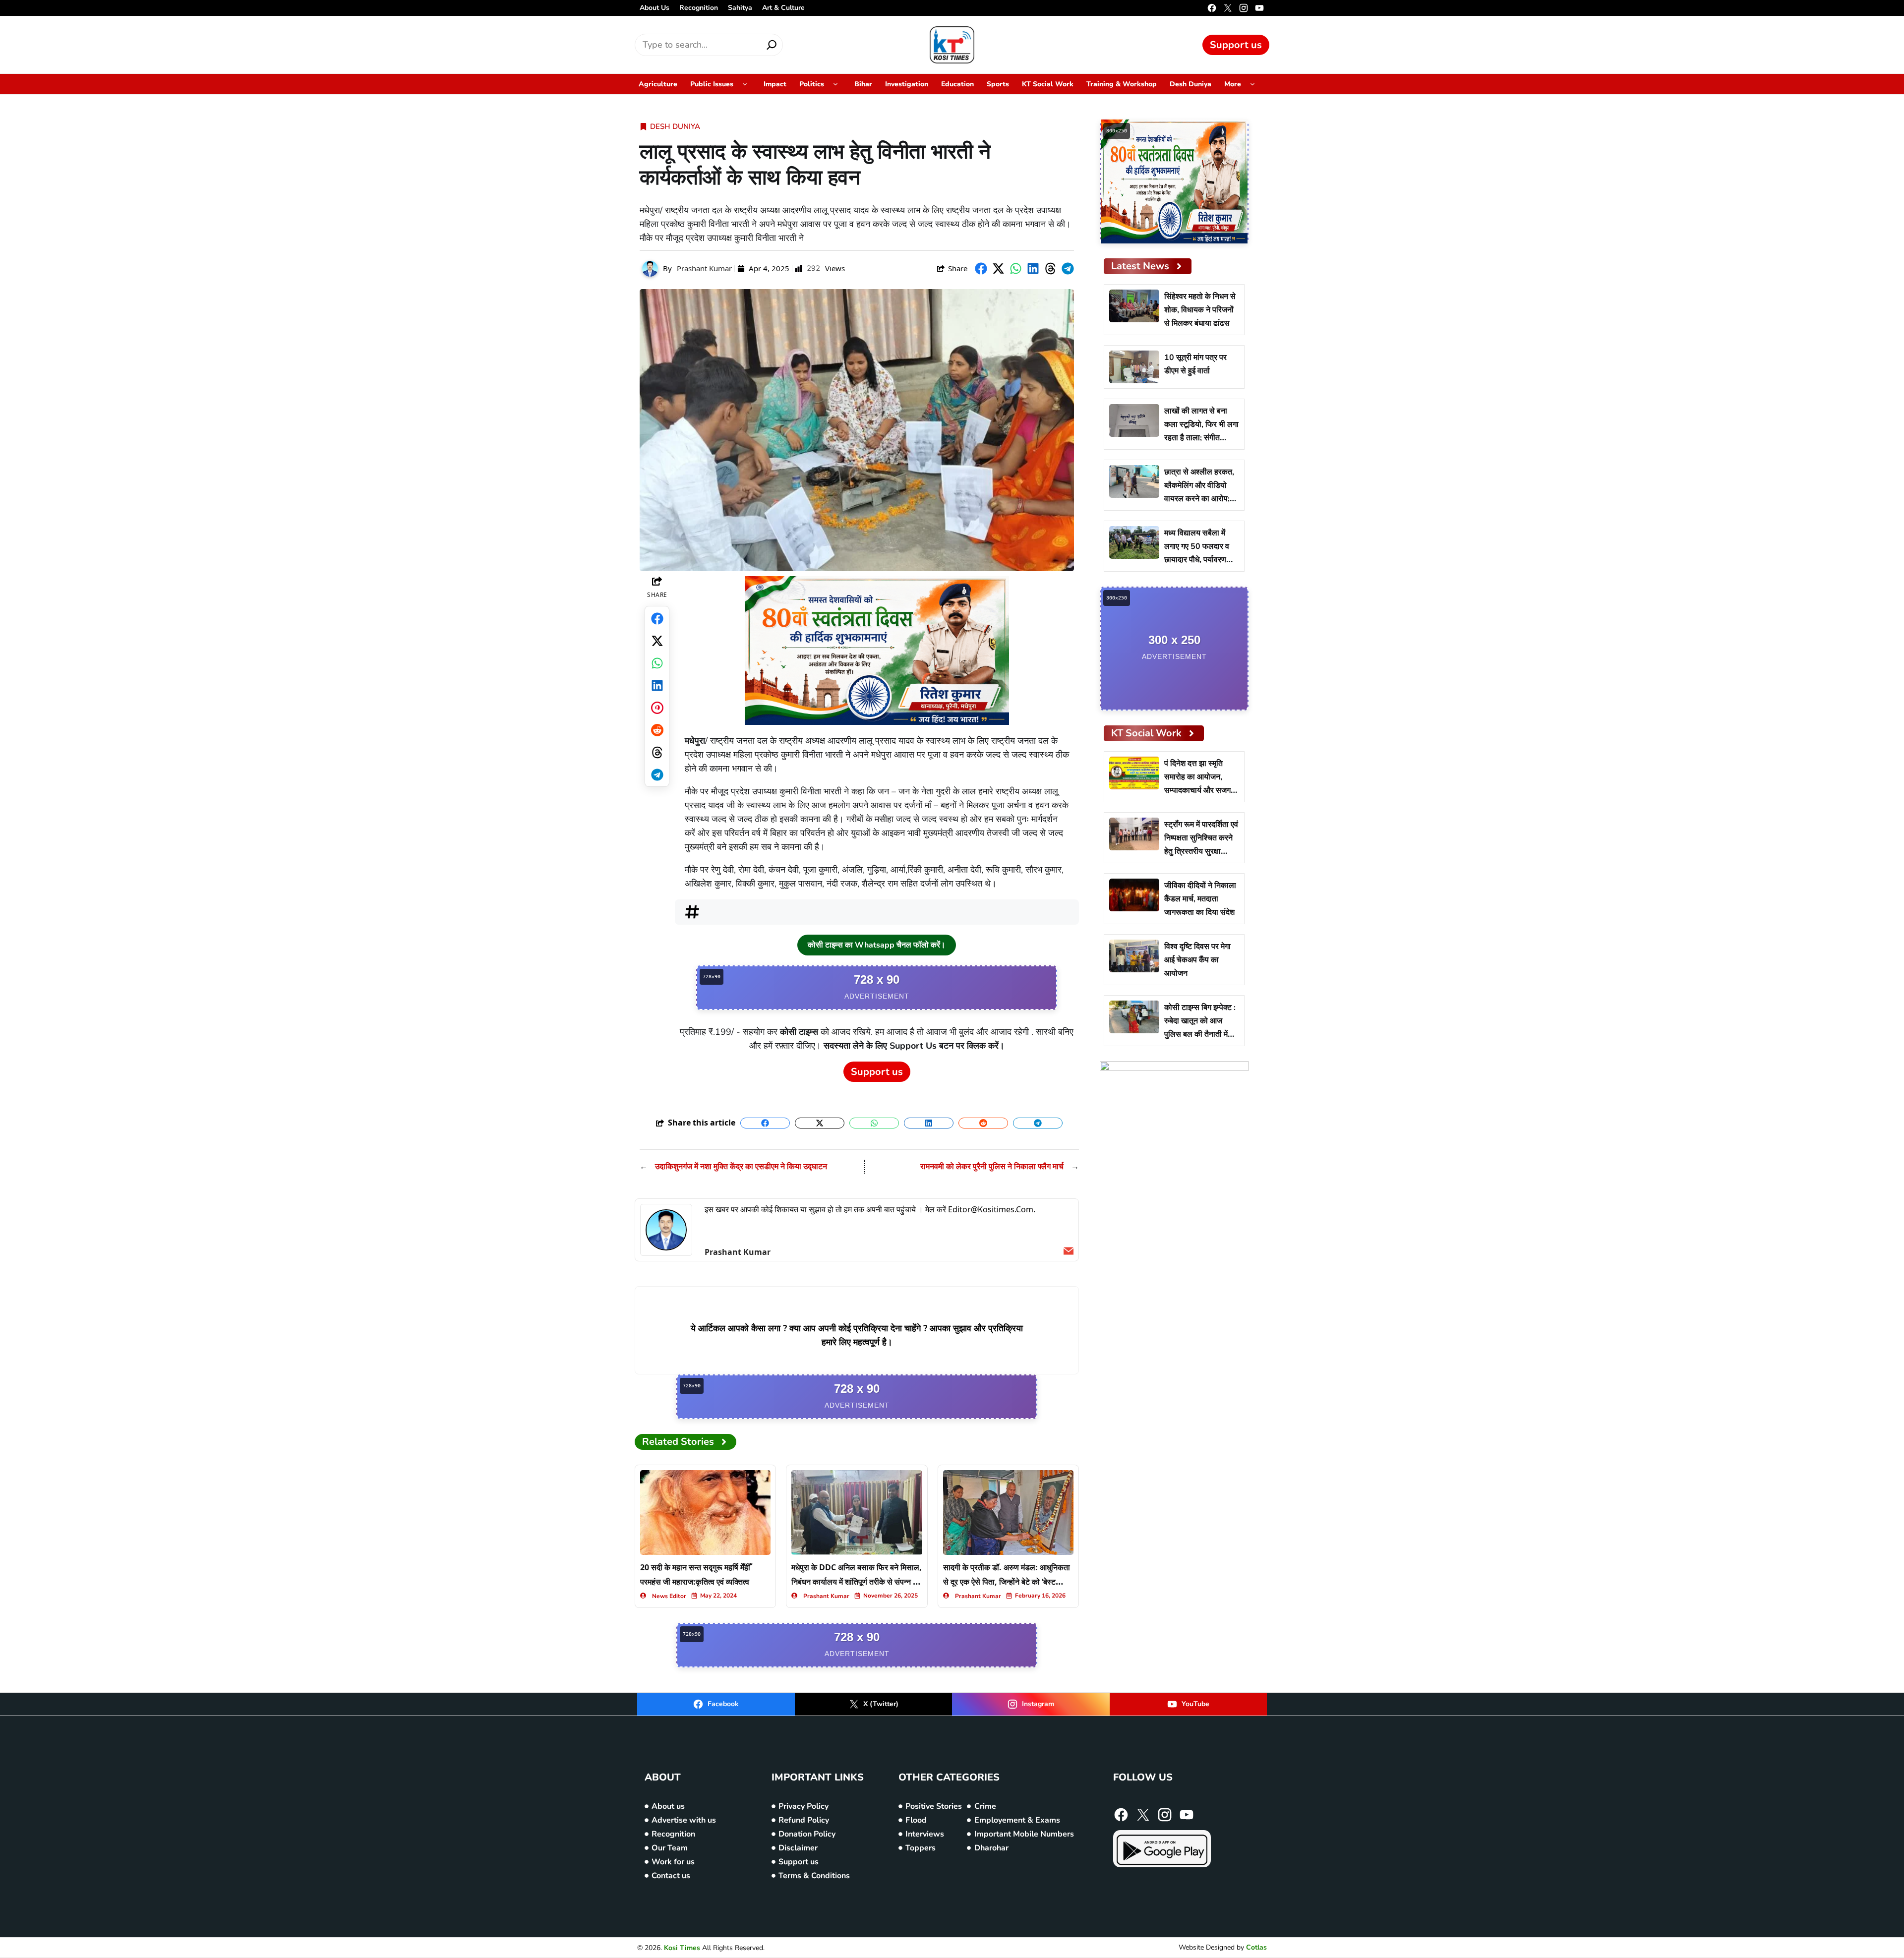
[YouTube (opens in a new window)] (1259, 8)
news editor (669, 1596)
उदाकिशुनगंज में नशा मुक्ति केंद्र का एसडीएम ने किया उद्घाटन (741, 1167)
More (1233, 84)
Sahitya (740, 8)
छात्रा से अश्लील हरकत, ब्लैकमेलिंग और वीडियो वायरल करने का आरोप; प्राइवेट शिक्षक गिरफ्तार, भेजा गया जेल (1199, 499)
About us (654, 8)
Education (957, 84)
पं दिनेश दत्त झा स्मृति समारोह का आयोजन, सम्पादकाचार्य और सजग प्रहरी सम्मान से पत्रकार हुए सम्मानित (1199, 790)
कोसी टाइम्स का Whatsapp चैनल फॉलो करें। (877, 945)
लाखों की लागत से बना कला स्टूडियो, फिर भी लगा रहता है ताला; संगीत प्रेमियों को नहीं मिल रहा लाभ (1201, 438)
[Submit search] (772, 45)
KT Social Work (1048, 84)
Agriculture (658, 84)
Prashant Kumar (704, 268)
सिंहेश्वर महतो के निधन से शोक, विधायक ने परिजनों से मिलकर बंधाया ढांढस (1200, 310)
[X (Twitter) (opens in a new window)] (1228, 8)
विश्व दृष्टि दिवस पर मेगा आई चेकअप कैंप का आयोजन (1197, 960)
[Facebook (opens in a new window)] (1212, 8)
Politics (812, 84)
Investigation (907, 84)
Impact (775, 84)
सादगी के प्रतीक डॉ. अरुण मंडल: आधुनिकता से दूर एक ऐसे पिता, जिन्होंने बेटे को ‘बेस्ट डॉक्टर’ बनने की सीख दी (1007, 1582)
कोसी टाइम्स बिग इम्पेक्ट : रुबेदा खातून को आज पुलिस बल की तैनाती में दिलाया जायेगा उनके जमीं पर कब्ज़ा (1200, 1034)
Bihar (863, 84)
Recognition (699, 8)
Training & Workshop (1122, 84)
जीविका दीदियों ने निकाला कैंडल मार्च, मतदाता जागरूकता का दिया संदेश (1200, 899)
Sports (998, 84)
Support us (1236, 45)
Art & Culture (783, 8)
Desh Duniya (1190, 84)
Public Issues (712, 84)
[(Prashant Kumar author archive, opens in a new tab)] (666, 1230)
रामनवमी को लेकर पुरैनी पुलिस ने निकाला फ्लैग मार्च (992, 1167)
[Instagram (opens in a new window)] (1244, 8)
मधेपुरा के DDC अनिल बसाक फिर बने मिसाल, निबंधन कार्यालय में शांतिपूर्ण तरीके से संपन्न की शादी (857, 1582)
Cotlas (1256, 1947)
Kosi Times (682, 1948)
